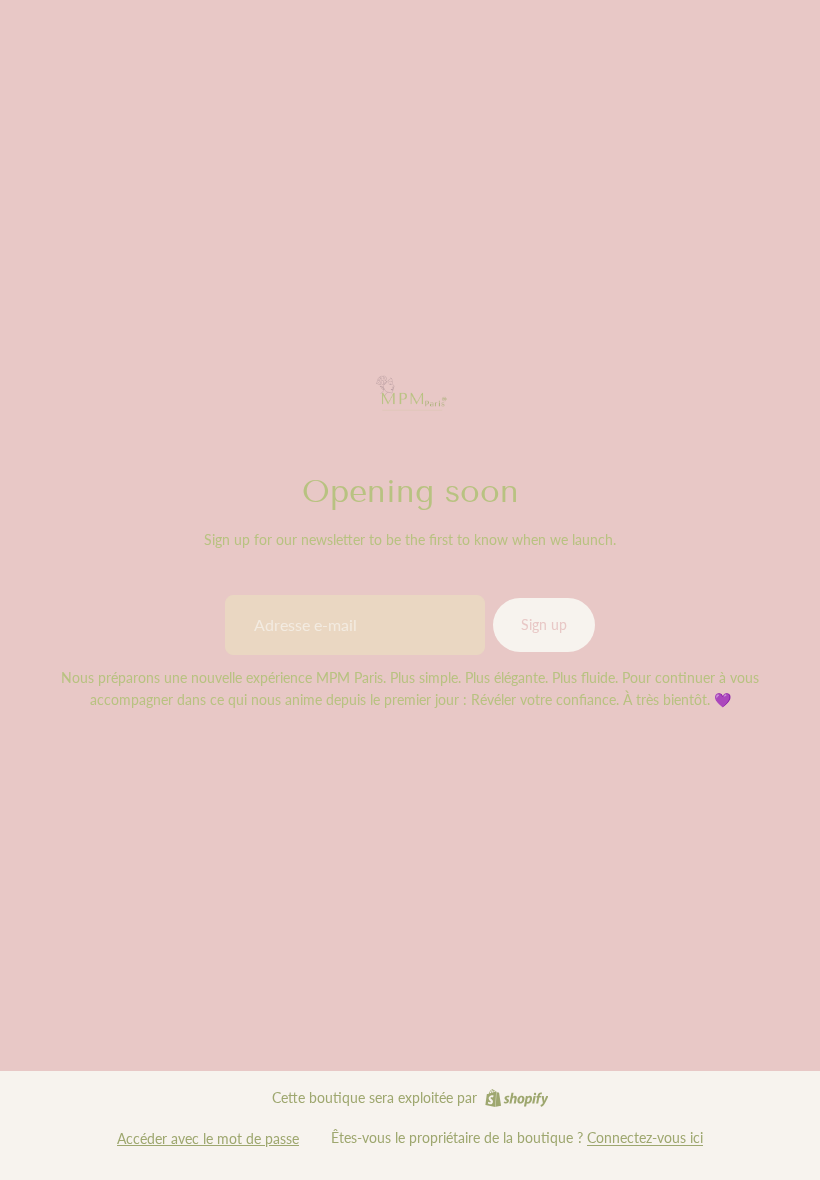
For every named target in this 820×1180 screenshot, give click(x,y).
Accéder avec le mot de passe (208, 1138)
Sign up (544, 624)
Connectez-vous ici (645, 1137)
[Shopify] (516, 1098)
